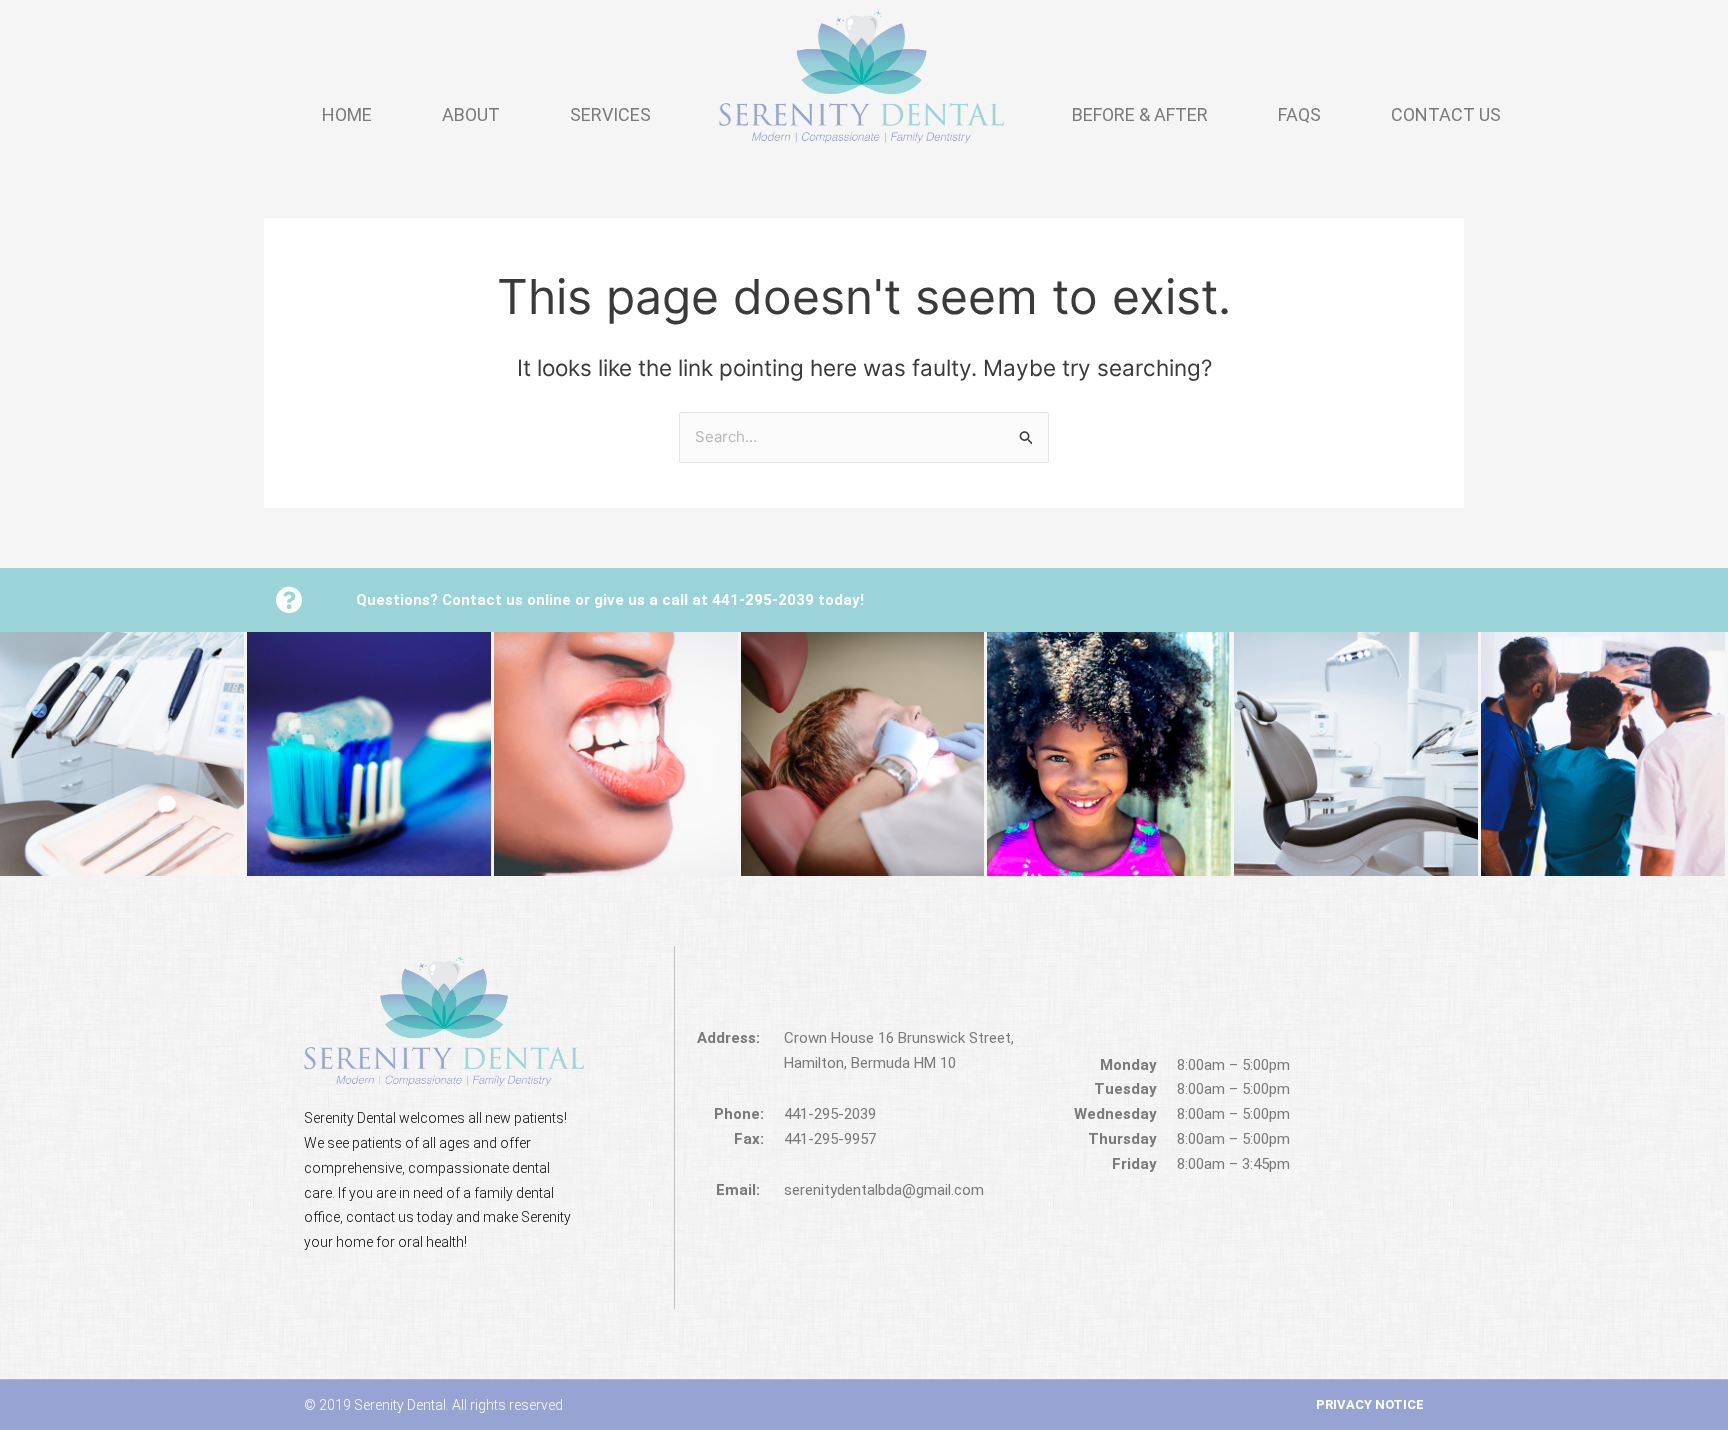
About (471, 114)
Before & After (1140, 114)
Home (347, 114)
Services (610, 114)
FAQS (1299, 114)
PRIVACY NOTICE (1370, 1404)
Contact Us (1446, 114)
